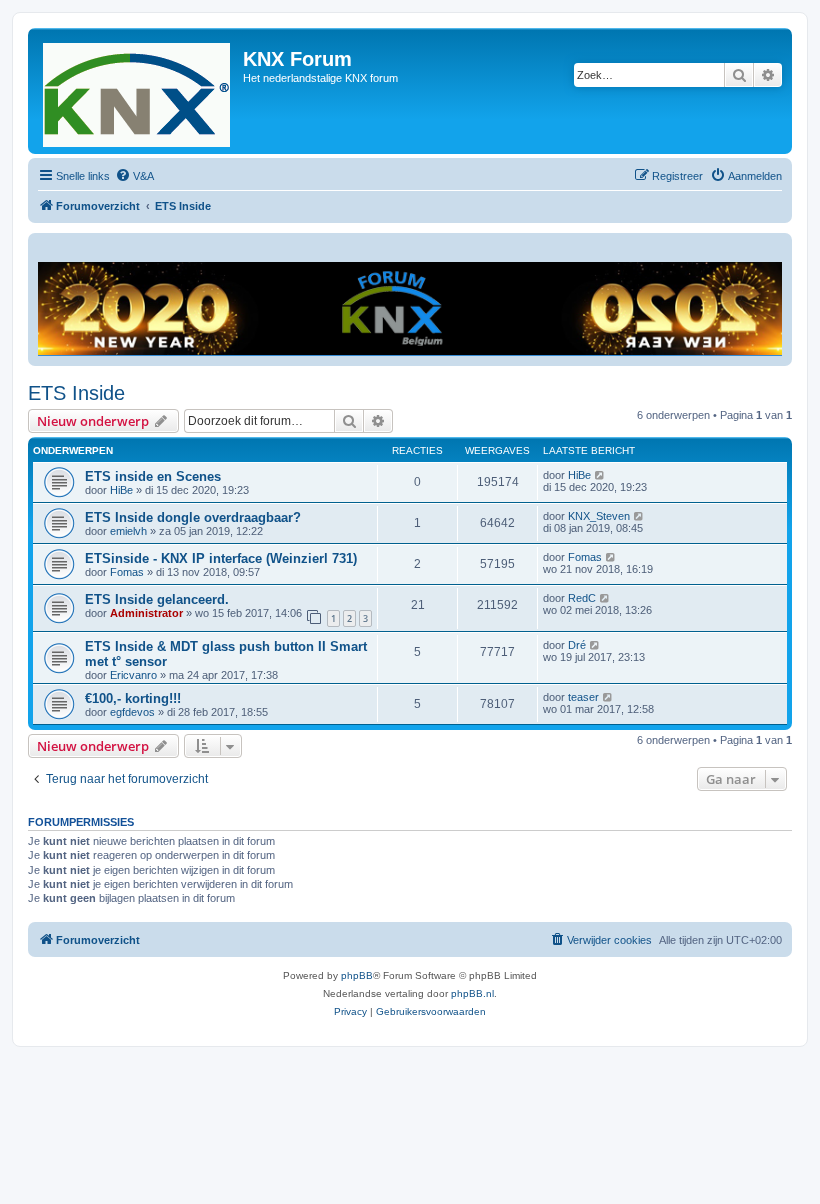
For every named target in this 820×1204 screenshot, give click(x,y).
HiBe (121, 490)
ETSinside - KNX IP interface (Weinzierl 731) (221, 558)
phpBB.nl (472, 993)
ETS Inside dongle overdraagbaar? (193, 517)
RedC (582, 598)
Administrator (146, 613)
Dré (577, 645)
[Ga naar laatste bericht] (600, 475)
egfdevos (132, 712)
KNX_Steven (599, 516)
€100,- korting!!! (133, 698)
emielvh (128, 531)
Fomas (127, 572)
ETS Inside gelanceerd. (157, 599)
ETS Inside (76, 393)
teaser (583, 697)
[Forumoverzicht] (138, 91)
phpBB (357, 975)
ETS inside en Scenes (153, 476)
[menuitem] (134, 176)
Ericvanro (133, 675)
